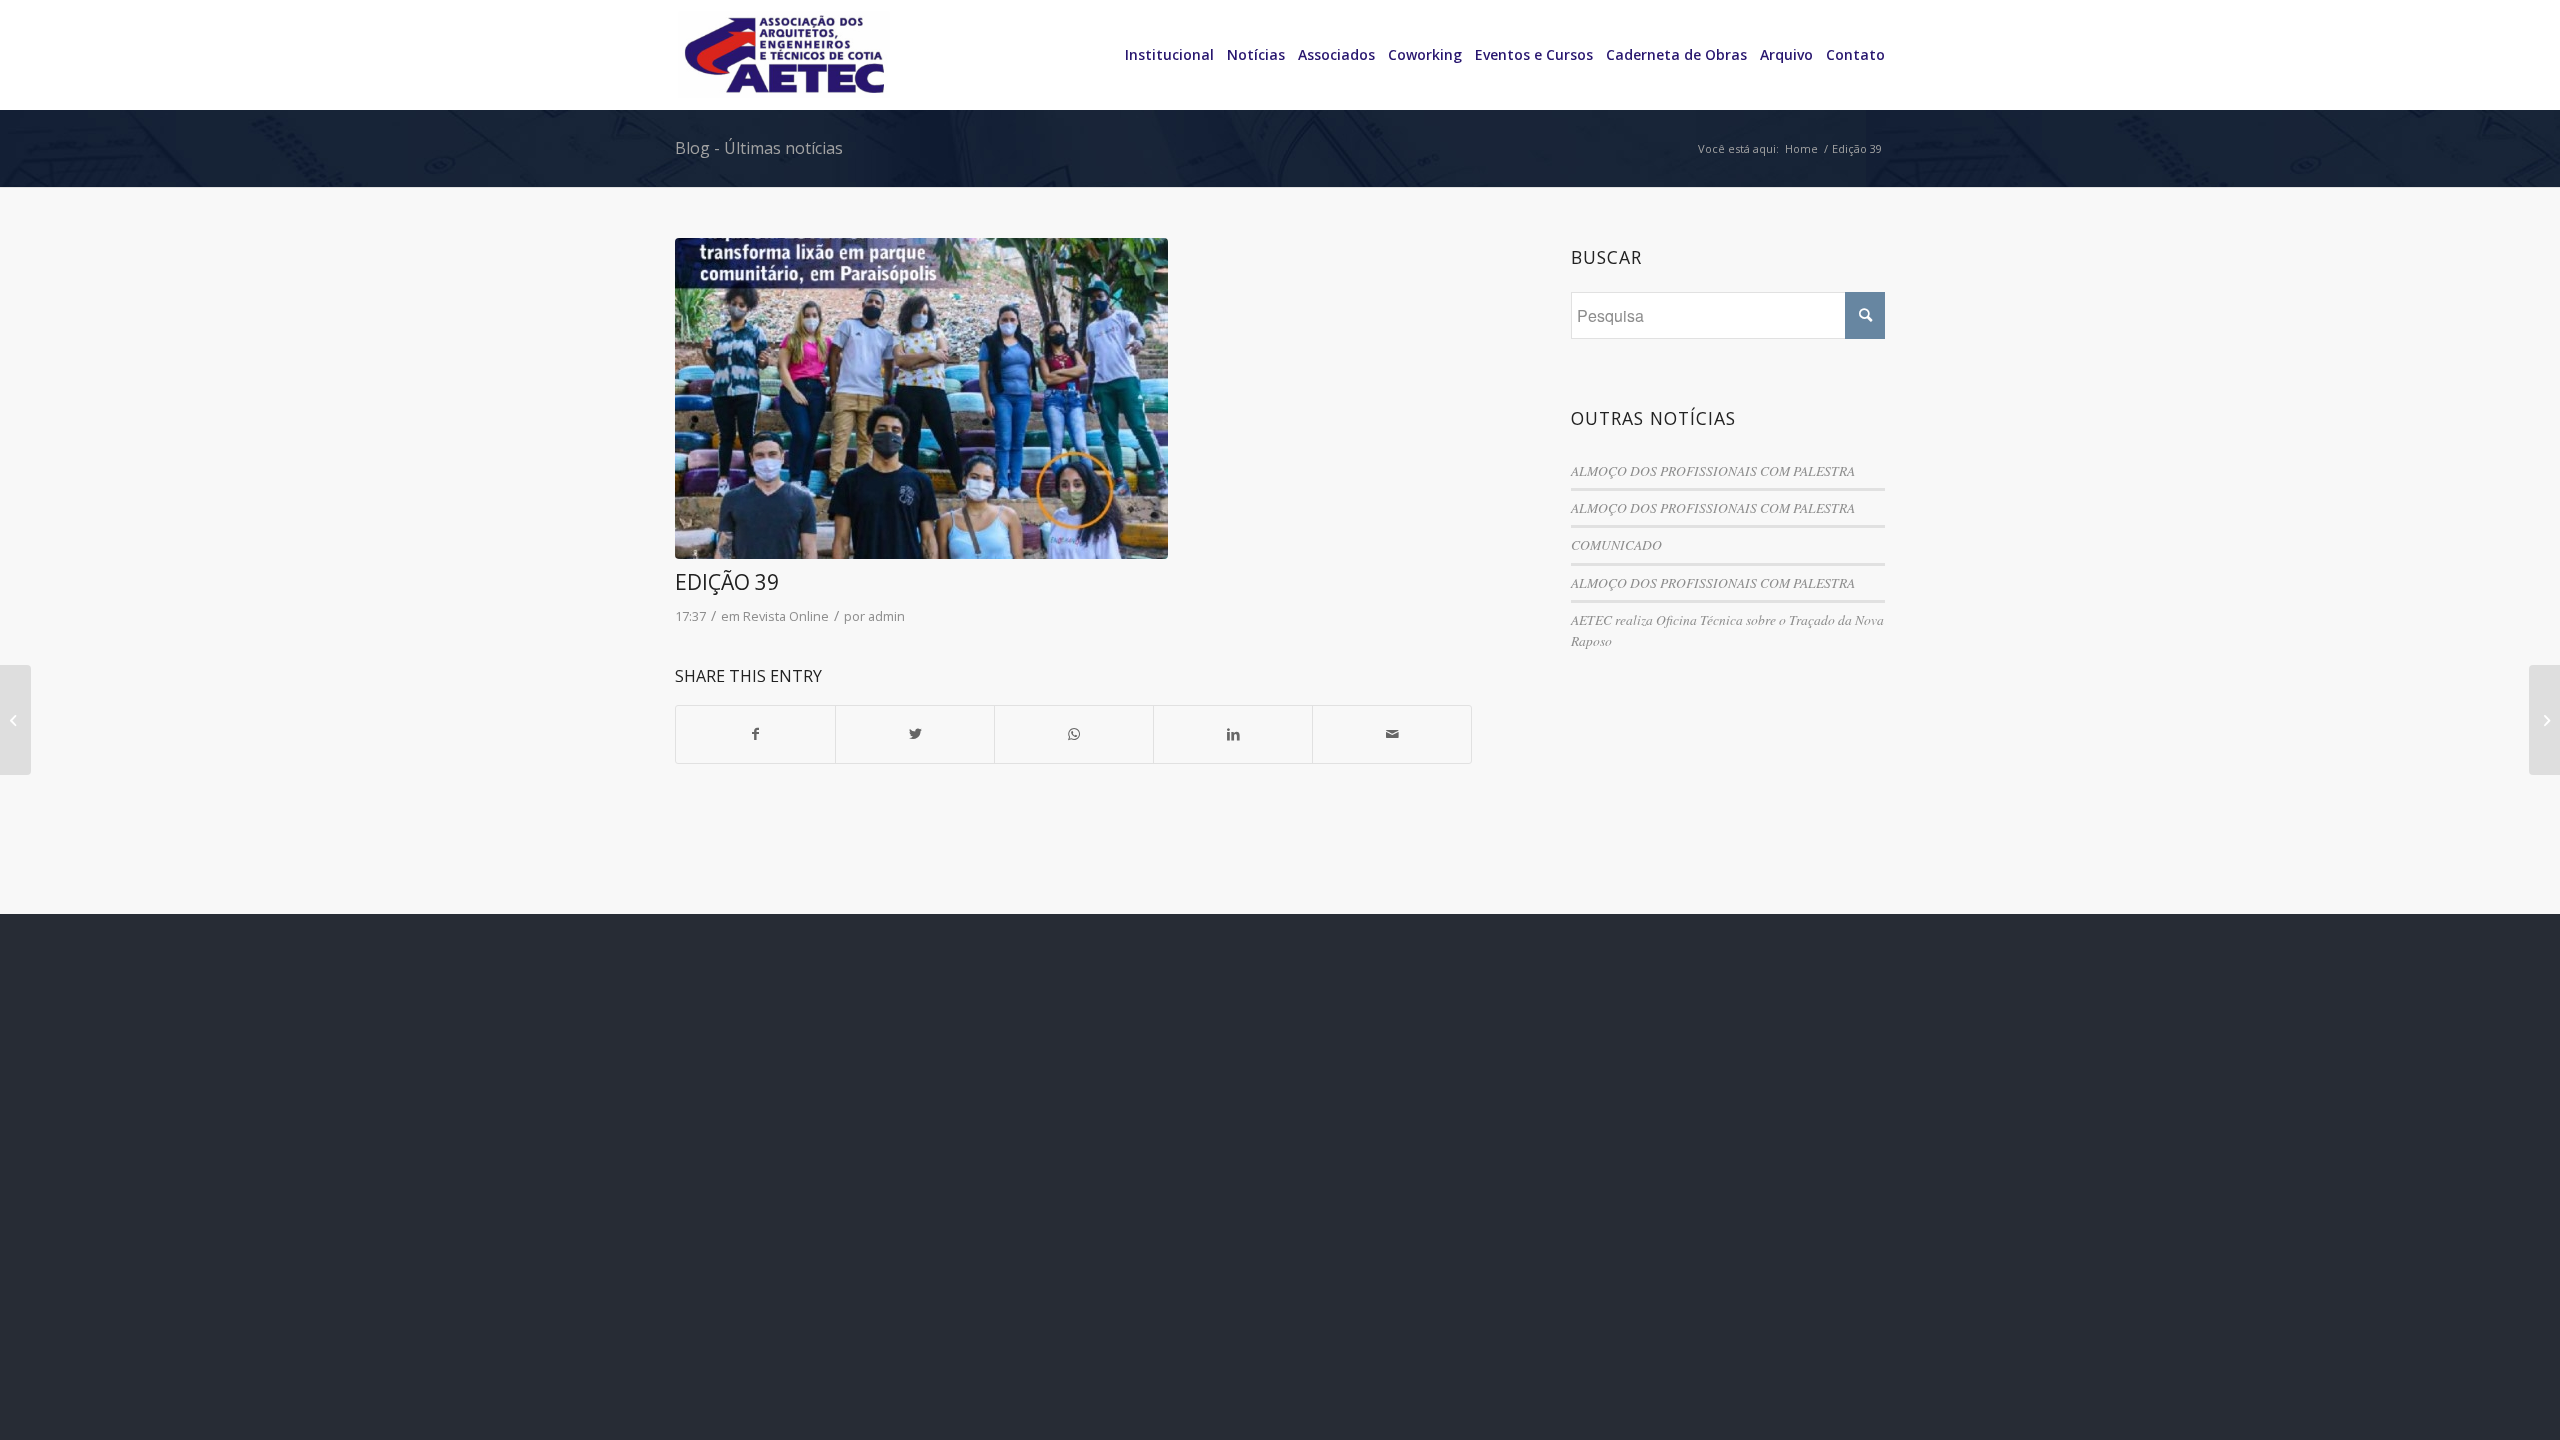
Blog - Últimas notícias (759, 148)
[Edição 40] (2544, 720)
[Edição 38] (15, 720)
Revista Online (786, 616)
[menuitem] (1163, 55)
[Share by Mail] (1392, 734)
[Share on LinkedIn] (1233, 734)
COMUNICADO (1616, 544)
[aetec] (1073, 398)
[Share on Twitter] (915, 734)
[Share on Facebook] (755, 734)
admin (886, 616)
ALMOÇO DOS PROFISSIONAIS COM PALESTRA (1713, 470)
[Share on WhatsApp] (1074, 734)
